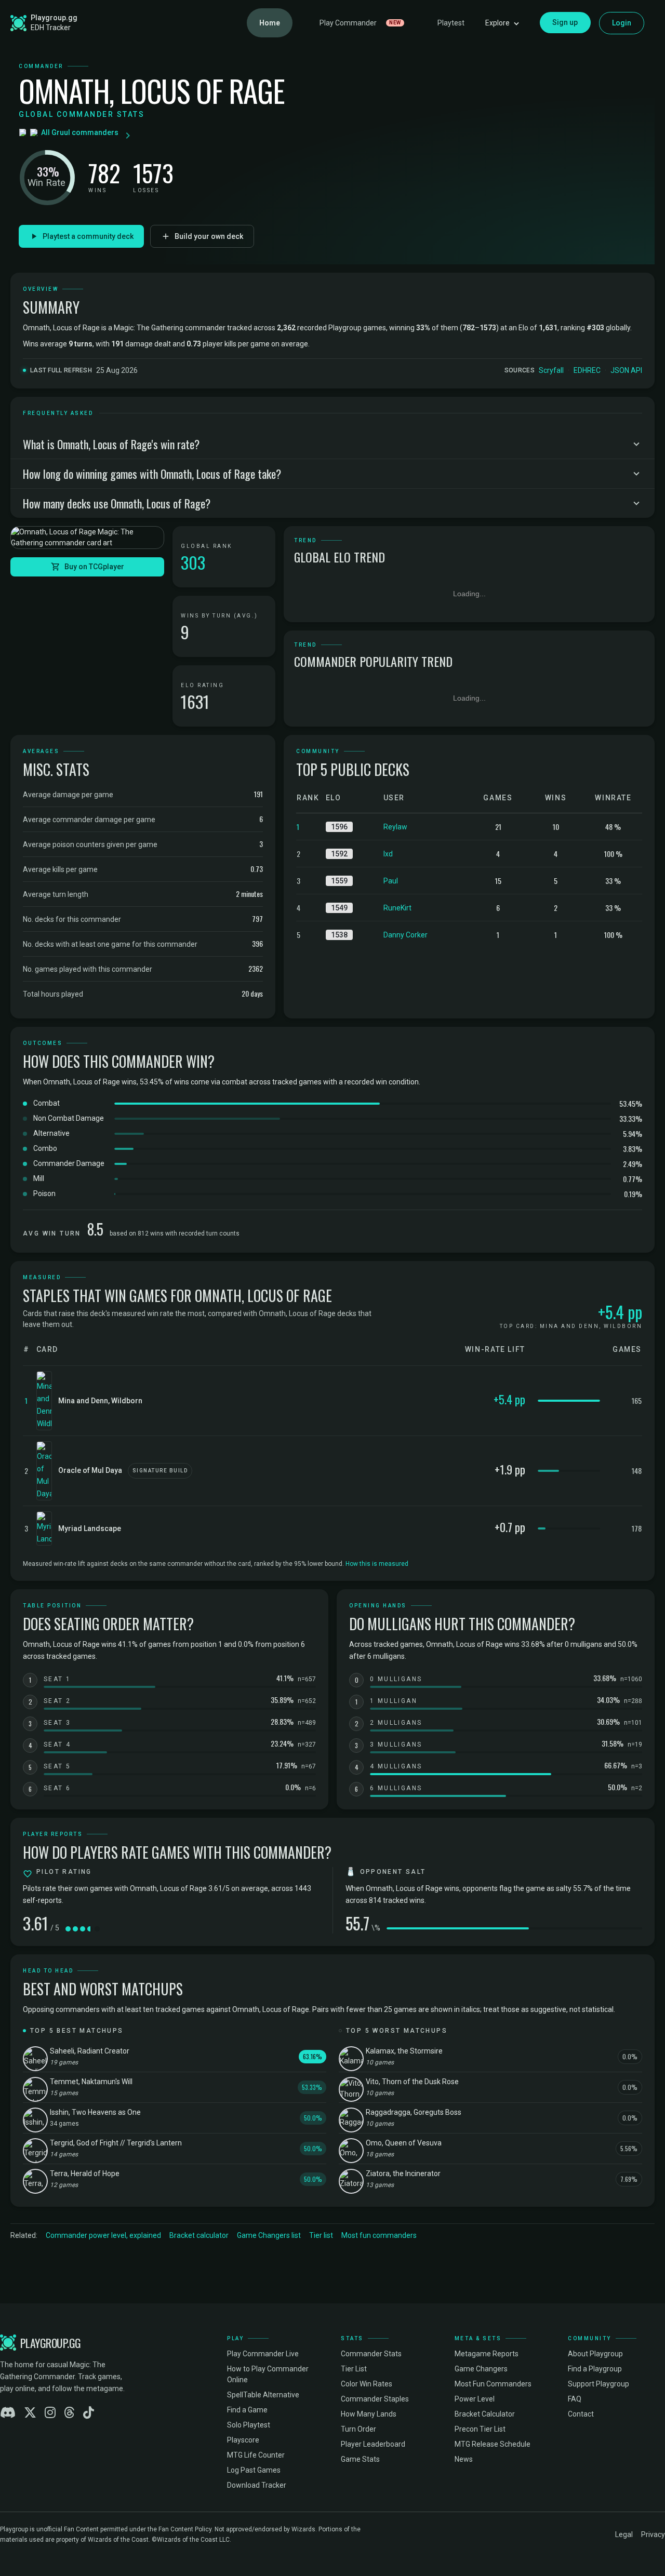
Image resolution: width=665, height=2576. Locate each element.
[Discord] (8, 2413)
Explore (497, 23)
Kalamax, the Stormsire (404, 2051)
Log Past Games (254, 2470)
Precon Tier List (480, 2429)
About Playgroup (595, 2354)
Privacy (653, 2534)
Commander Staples (375, 2399)
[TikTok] (89, 2413)
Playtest (451, 23)
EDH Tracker (51, 28)
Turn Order (358, 2429)
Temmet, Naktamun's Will (91, 2082)
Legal (624, 2534)
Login (622, 23)
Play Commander (360, 23)
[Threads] (69, 2413)
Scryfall (551, 370)
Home (270, 23)
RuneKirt (397, 908)
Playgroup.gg (54, 18)
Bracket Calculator (485, 2414)
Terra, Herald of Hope (85, 2173)
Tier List (354, 2369)
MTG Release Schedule (493, 2444)
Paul (391, 881)
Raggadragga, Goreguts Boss (414, 2112)
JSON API (626, 370)
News (464, 2459)
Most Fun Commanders (493, 2384)
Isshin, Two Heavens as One (95, 2112)
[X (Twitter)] (30, 2413)
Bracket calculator (199, 2235)
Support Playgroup (598, 2384)
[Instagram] (50, 2413)
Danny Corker (405, 935)
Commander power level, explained (103, 2235)
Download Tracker (257, 2485)
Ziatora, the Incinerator (403, 2173)
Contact (581, 2414)
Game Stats (360, 2459)
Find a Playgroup (595, 2369)
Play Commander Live (263, 2354)
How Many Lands (369, 2414)
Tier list (321, 2235)
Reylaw (395, 827)
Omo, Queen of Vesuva (404, 2143)
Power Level (475, 2399)
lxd (388, 854)
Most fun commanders (379, 2235)
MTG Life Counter (256, 2455)
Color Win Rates (367, 2384)
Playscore (243, 2440)
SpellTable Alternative (263, 2395)
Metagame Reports (487, 2354)
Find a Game (247, 2410)
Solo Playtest (249, 2425)
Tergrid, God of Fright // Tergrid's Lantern (116, 2143)
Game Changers (481, 2369)
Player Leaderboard (373, 2444)
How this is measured (377, 1564)
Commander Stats (371, 2354)
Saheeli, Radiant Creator (90, 2051)
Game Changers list (269, 2235)
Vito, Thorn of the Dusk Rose (412, 2082)
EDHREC (587, 370)
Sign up (565, 22)
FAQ (575, 2399)
